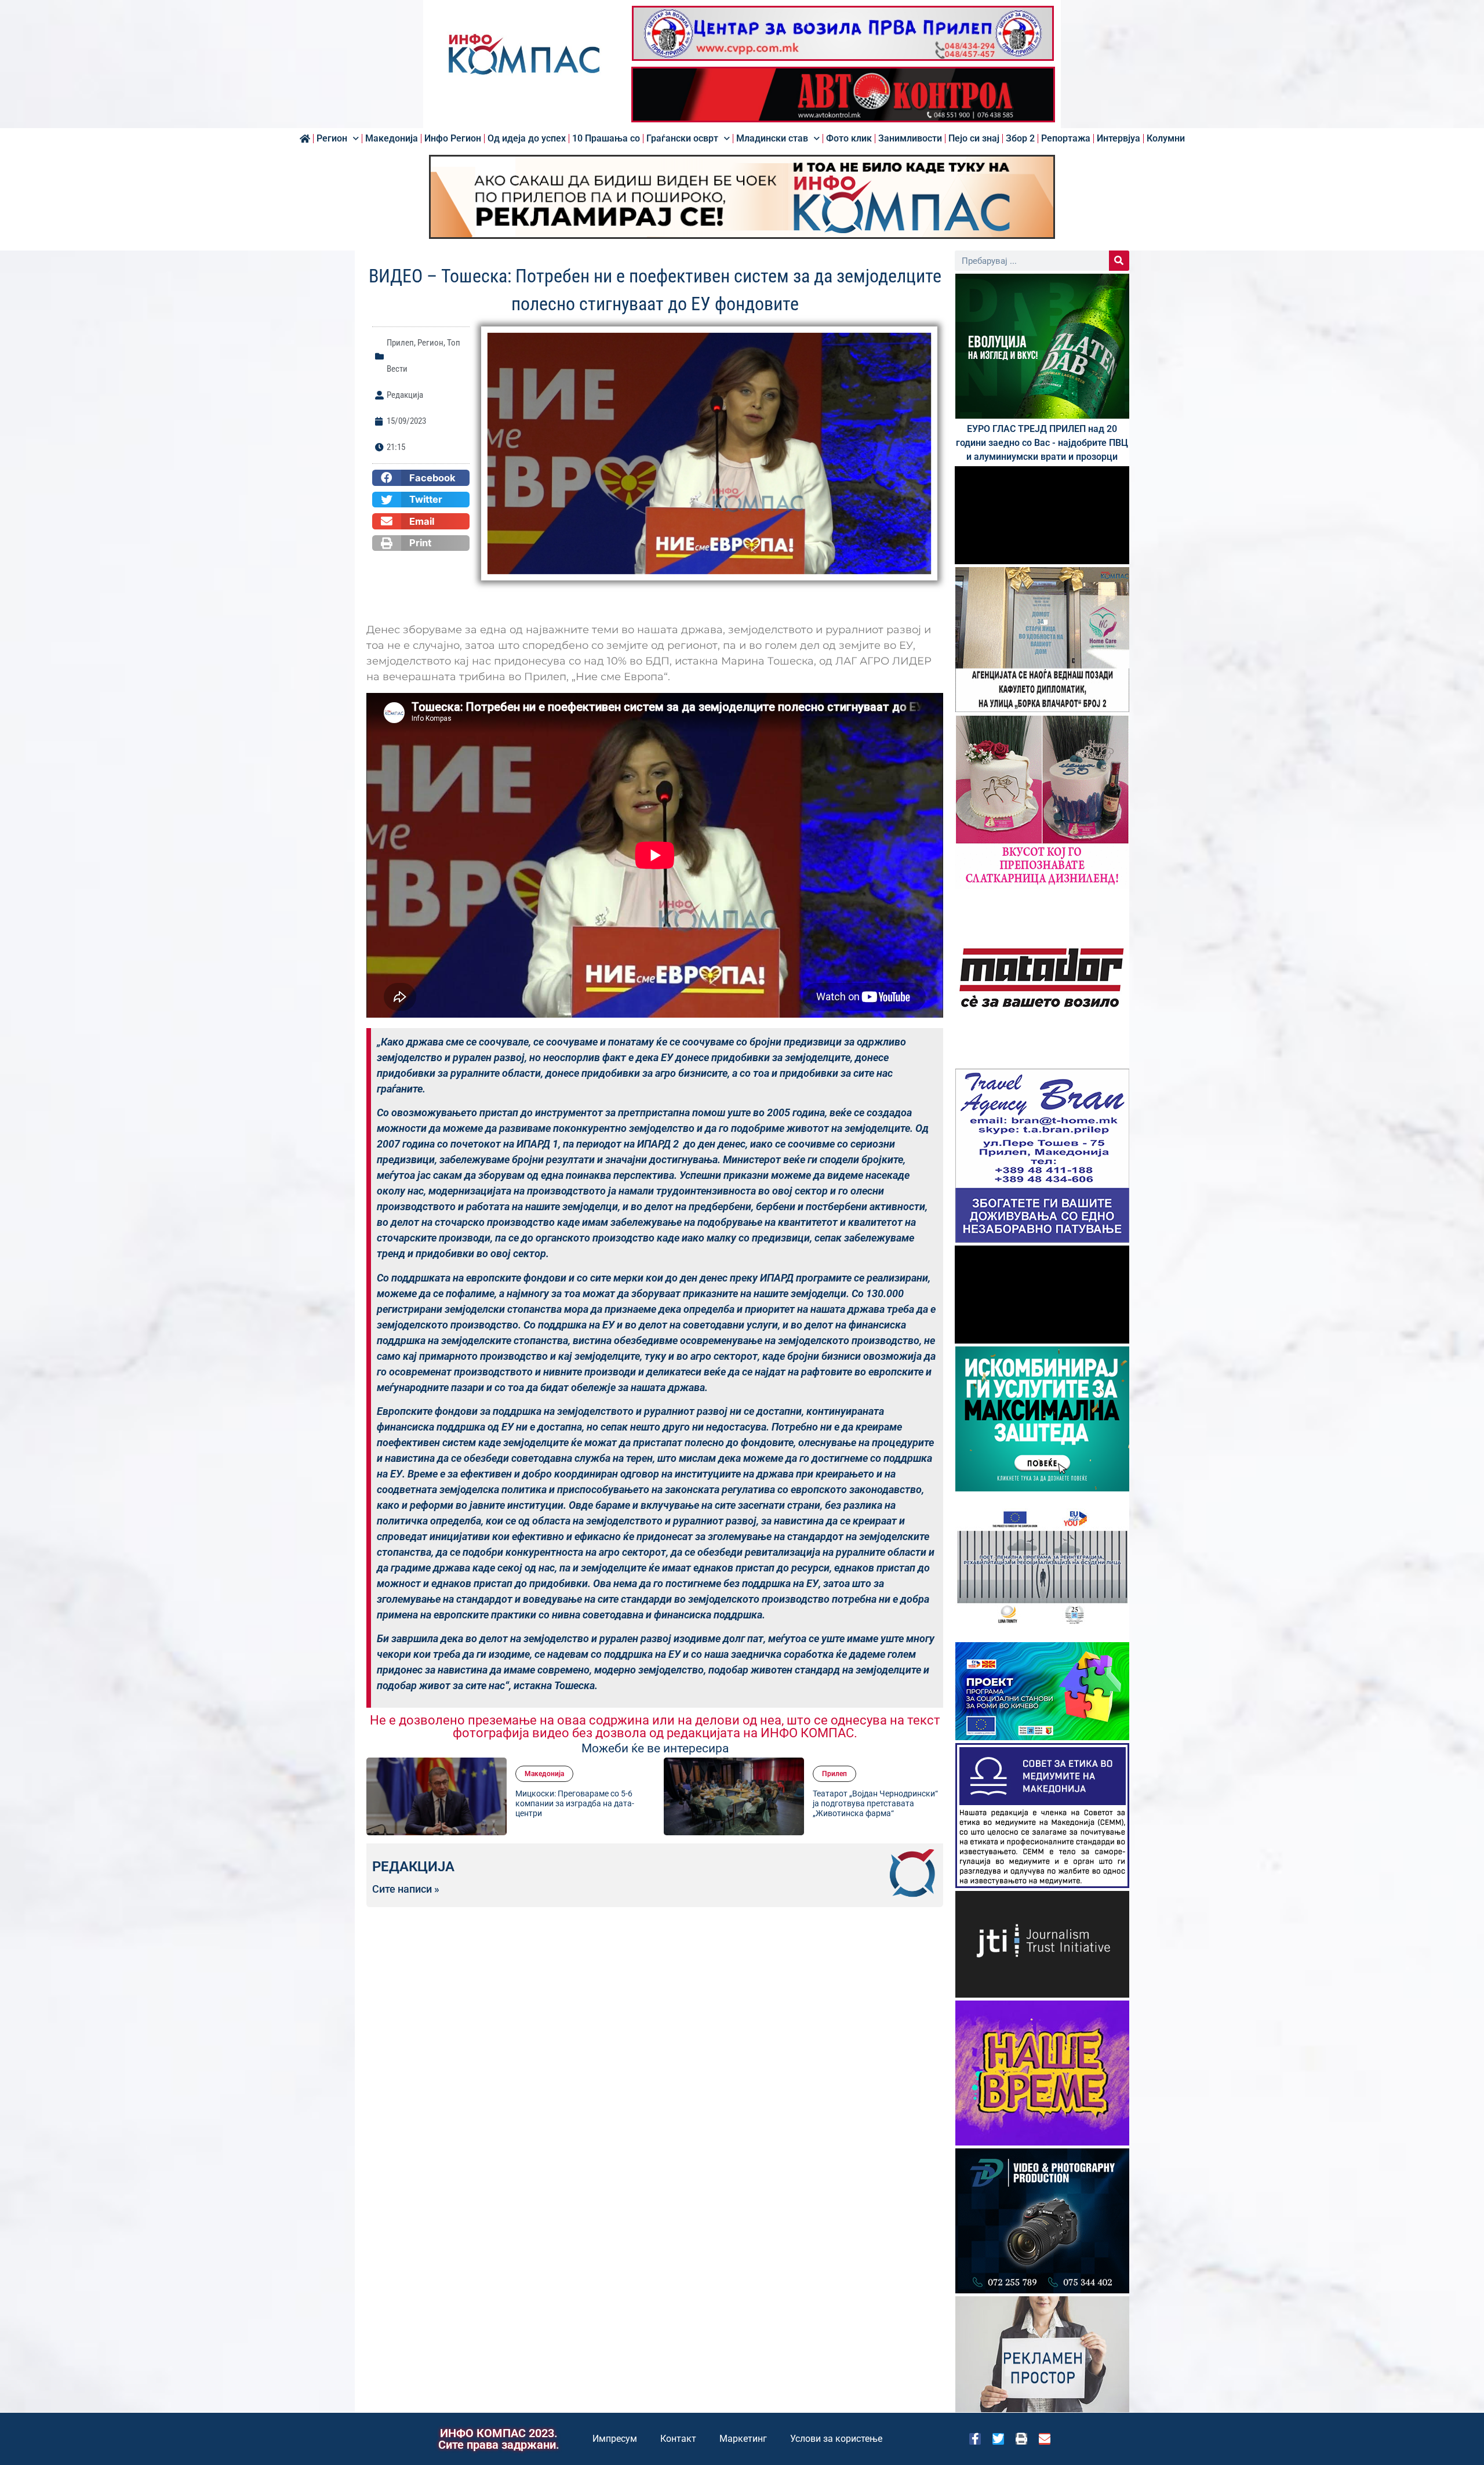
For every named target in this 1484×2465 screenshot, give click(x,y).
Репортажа (1066, 139)
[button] (421, 478)
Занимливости (910, 139)
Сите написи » (406, 1889)
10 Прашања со (606, 139)
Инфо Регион (453, 139)
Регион (332, 139)
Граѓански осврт (682, 139)
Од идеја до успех (527, 139)
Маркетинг (743, 2439)
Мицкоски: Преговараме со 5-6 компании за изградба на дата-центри (435, 1803)
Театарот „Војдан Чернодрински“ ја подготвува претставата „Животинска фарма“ (736, 1803)
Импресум (615, 2439)
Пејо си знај (974, 139)
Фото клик (849, 139)
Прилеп (400, 343)
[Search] (1119, 261)
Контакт (678, 2439)
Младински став (772, 139)
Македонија (392, 139)
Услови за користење (836, 2439)
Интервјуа (1119, 139)
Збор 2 (1020, 139)
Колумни (1166, 139)
